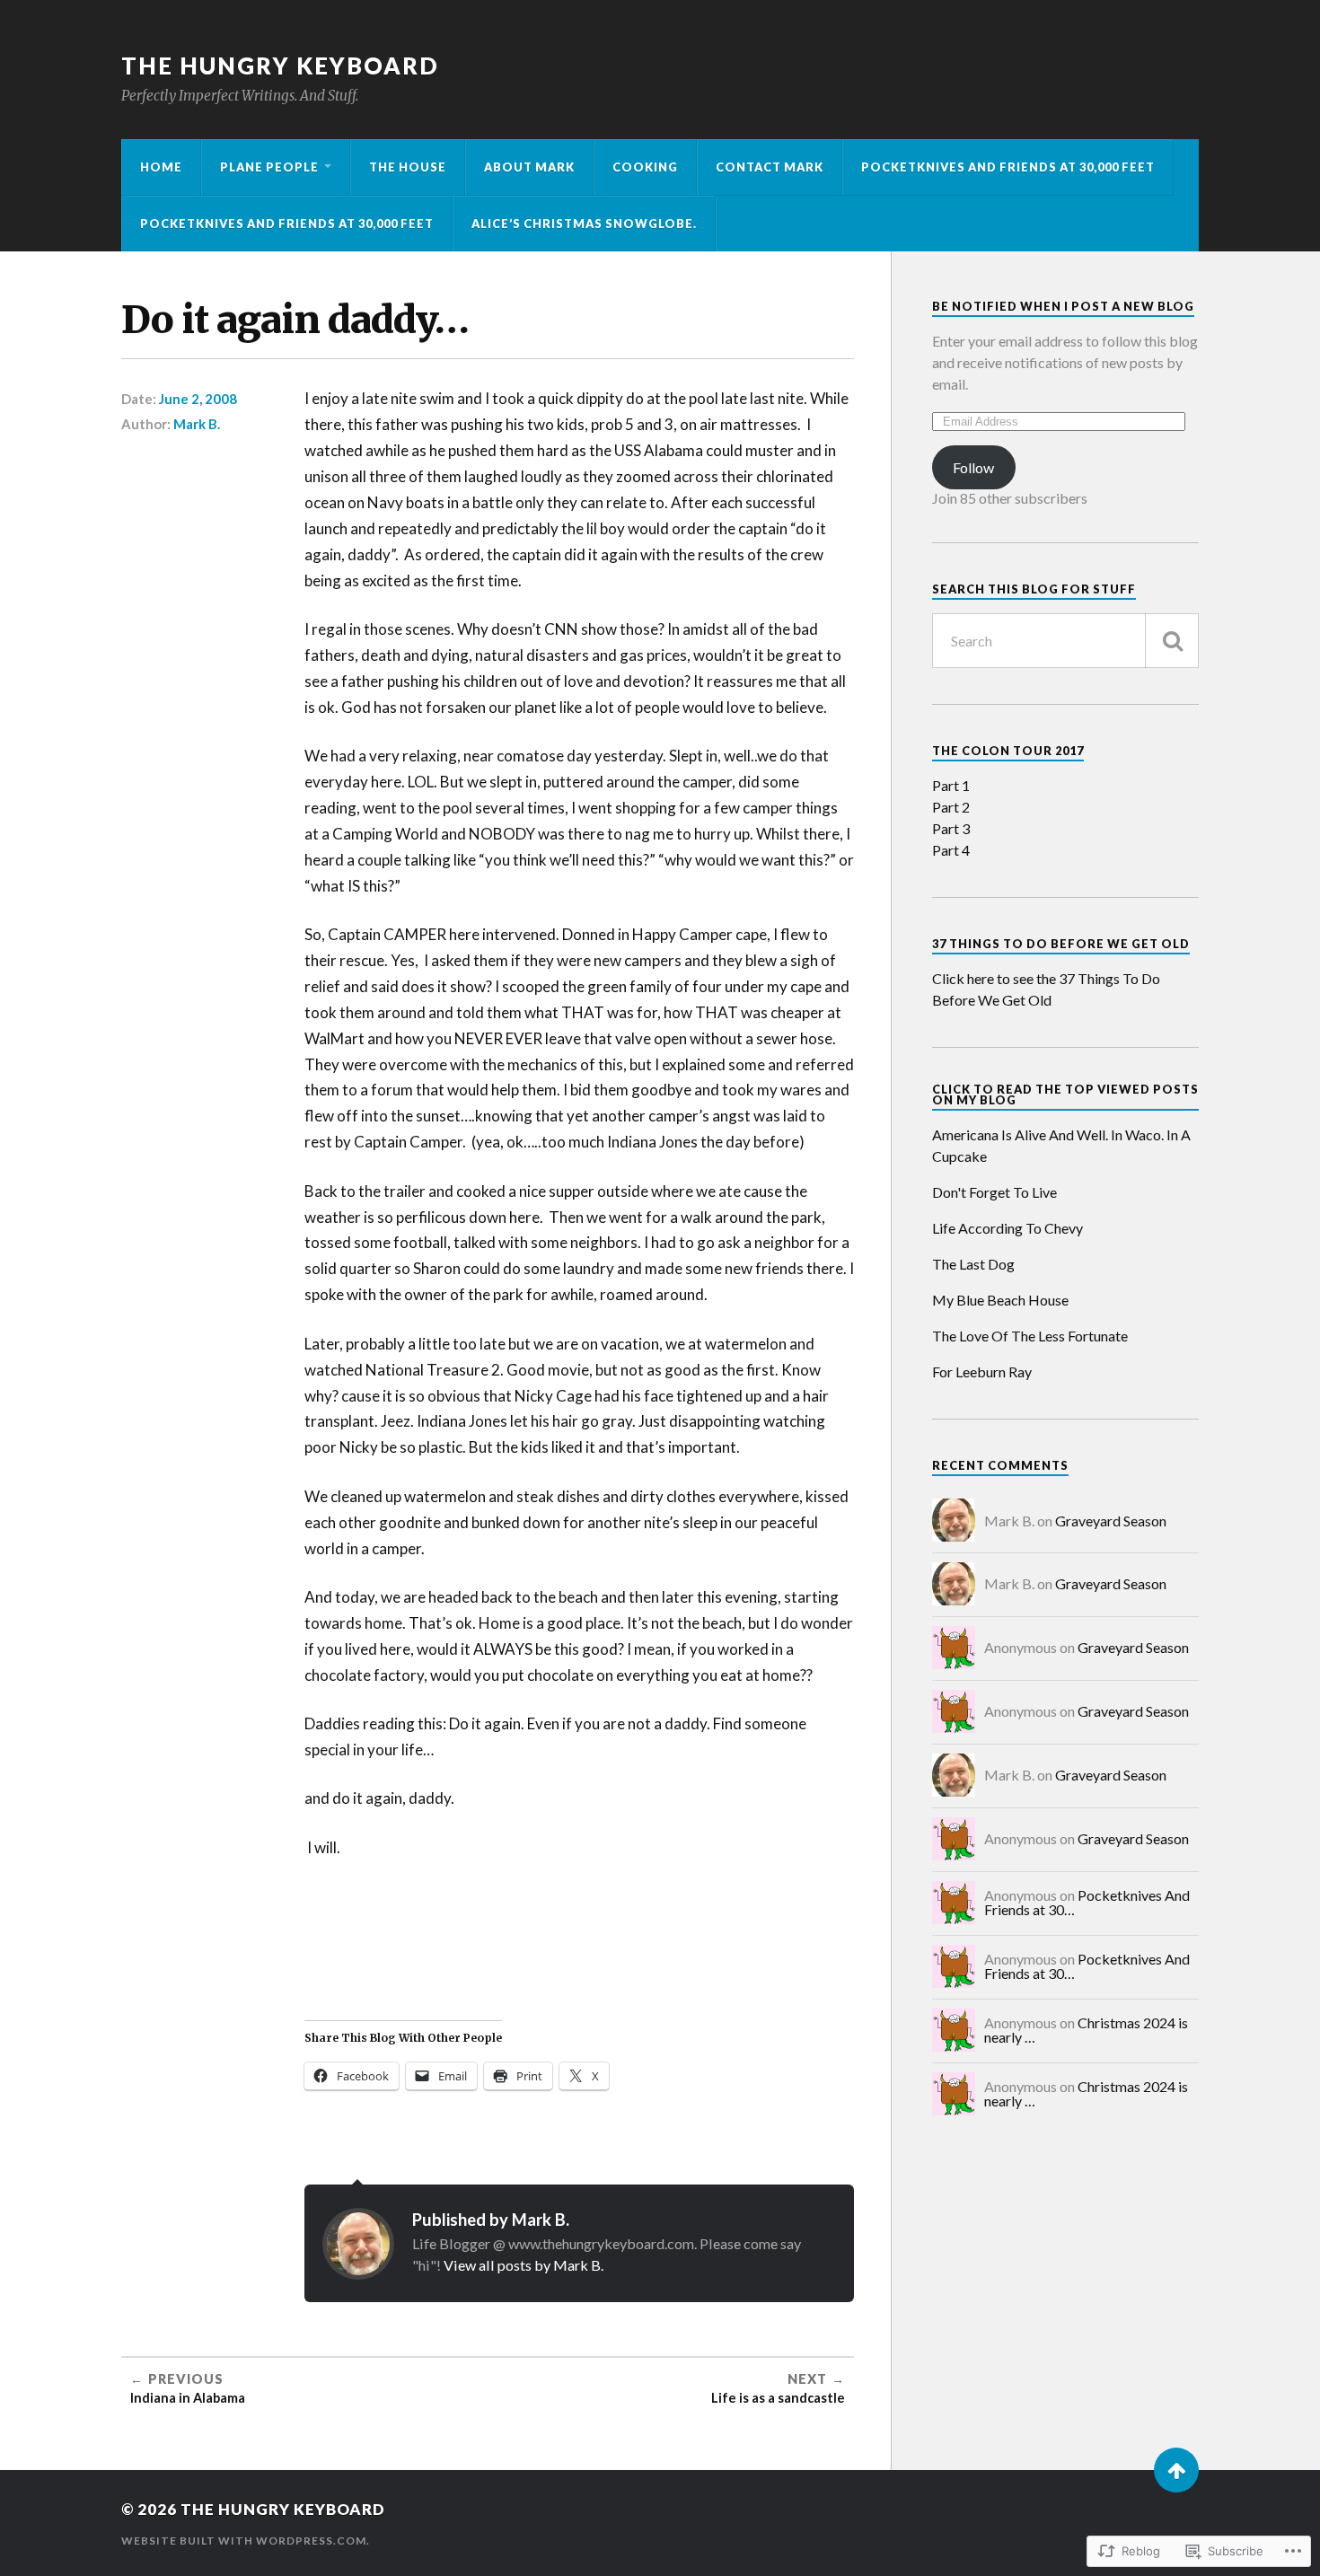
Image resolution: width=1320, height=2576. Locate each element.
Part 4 (951, 850)
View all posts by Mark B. (524, 2265)
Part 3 (951, 828)
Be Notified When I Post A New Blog (1063, 306)
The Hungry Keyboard (280, 66)
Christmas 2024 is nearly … (1086, 2030)
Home (161, 167)
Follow (973, 467)
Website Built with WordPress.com (244, 2541)
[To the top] (1176, 2470)
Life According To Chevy (1008, 1228)
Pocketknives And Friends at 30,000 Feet (1008, 167)
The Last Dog (973, 1264)
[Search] (1172, 641)
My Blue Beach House (1000, 1300)
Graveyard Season (1111, 1521)
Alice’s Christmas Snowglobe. (584, 224)
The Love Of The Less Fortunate (1030, 1336)
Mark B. (197, 424)
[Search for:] (1065, 641)
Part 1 (951, 785)
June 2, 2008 (198, 399)
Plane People (269, 167)
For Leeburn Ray (982, 1372)
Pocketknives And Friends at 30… (1087, 1902)
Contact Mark (770, 167)
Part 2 (951, 807)
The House (408, 167)
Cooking (645, 167)
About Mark (529, 167)
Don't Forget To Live (994, 1192)
